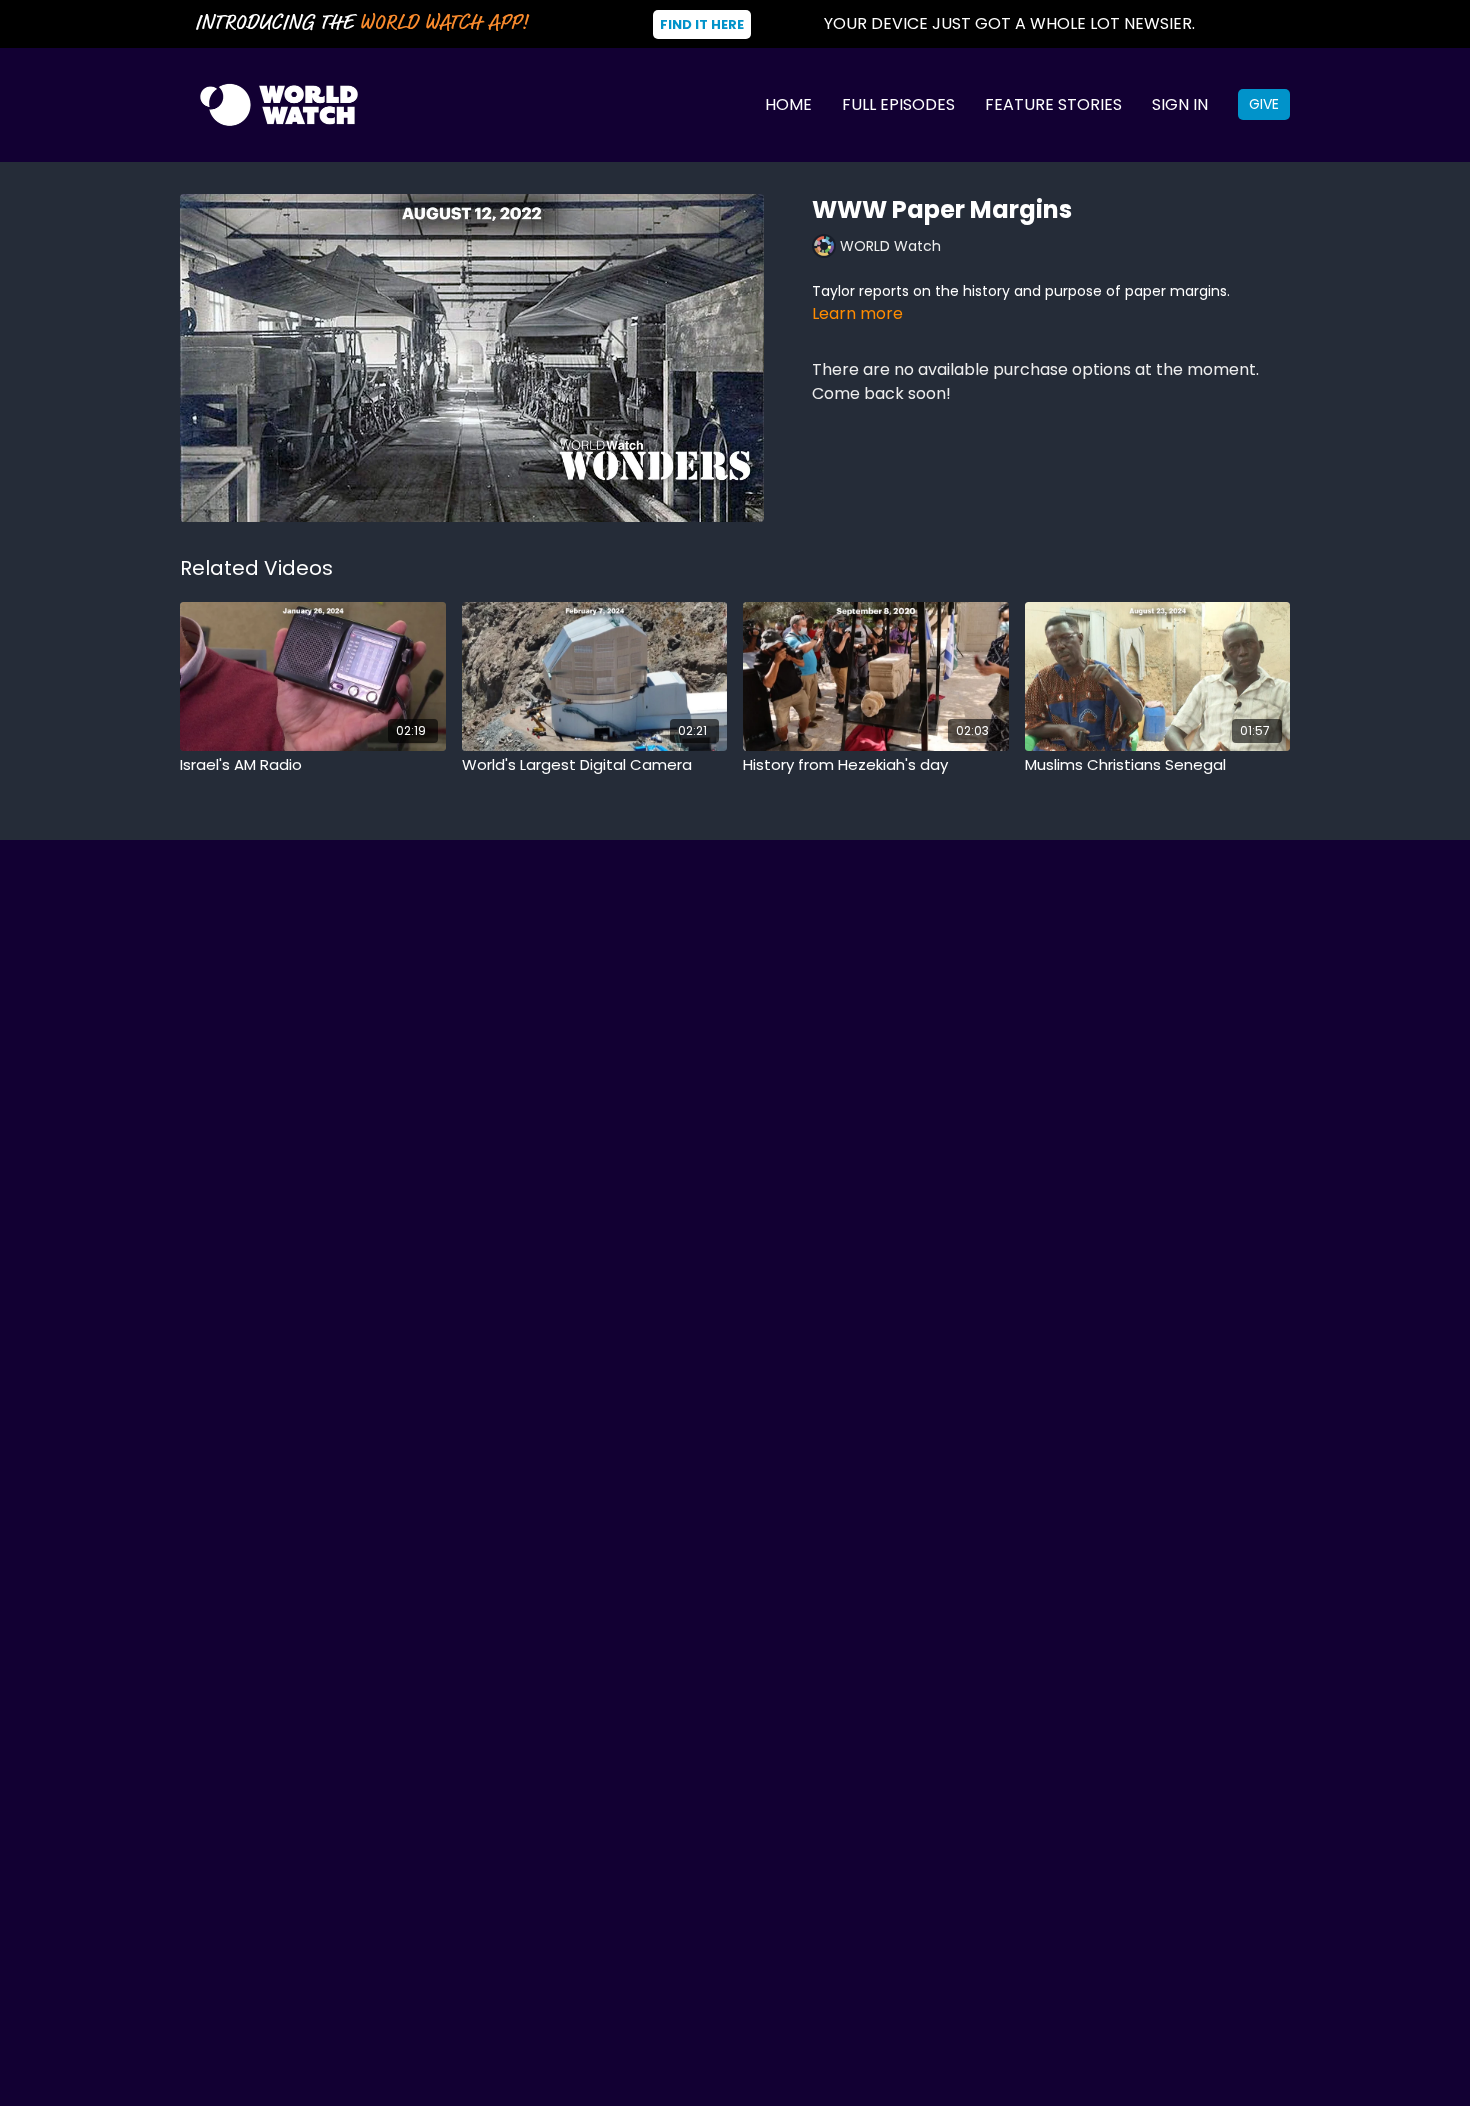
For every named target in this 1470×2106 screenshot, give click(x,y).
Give (1264, 104)
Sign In (1180, 104)
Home (788, 104)
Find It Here (702, 24)
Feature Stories (1053, 104)
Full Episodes (898, 104)
